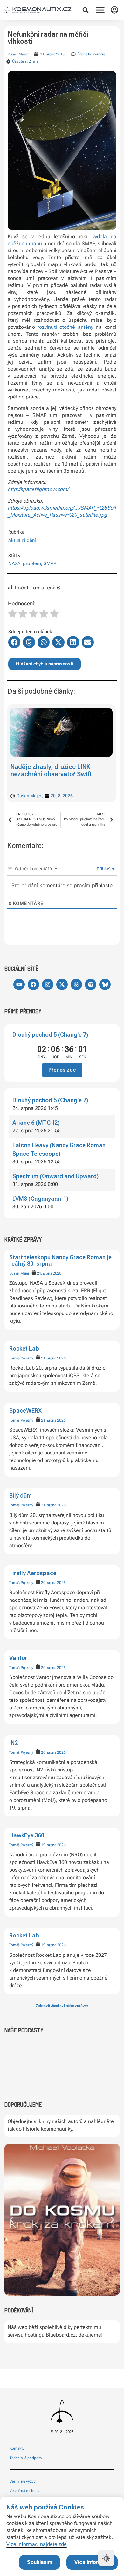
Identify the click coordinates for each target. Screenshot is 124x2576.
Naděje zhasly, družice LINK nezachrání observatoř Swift (51, 770)
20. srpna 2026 (53, 1583)
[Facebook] (33, 984)
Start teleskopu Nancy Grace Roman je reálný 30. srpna (60, 1260)
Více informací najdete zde (37, 2544)
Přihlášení (106, 869)
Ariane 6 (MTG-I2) (36, 1123)
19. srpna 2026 (53, 1845)
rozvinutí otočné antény (65, 327)
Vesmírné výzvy (23, 2481)
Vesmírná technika (25, 2491)
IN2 (14, 1743)
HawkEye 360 (27, 1835)
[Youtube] (19, 984)
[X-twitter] (62, 984)
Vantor (18, 1658)
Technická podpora (26, 2458)
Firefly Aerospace (33, 1573)
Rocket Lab (24, 1348)
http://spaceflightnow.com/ (38, 489)
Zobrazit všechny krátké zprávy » (62, 2006)
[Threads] (76, 984)
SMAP (50, 563)
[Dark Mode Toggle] (106, 2558)
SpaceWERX (25, 1411)
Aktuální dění (22, 540)
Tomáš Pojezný (21, 1358)
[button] (86, 10)
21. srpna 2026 (49, 1273)
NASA (14, 563)
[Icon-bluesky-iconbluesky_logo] (105, 984)
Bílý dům (21, 1495)
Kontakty (17, 2448)
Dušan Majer (19, 1273)
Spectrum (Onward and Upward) (55, 1176)
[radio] (12, 614)
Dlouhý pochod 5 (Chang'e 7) (50, 1035)
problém (32, 563)
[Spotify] (91, 984)
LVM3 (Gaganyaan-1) (40, 1199)
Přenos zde (62, 1070)
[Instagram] (48, 984)
